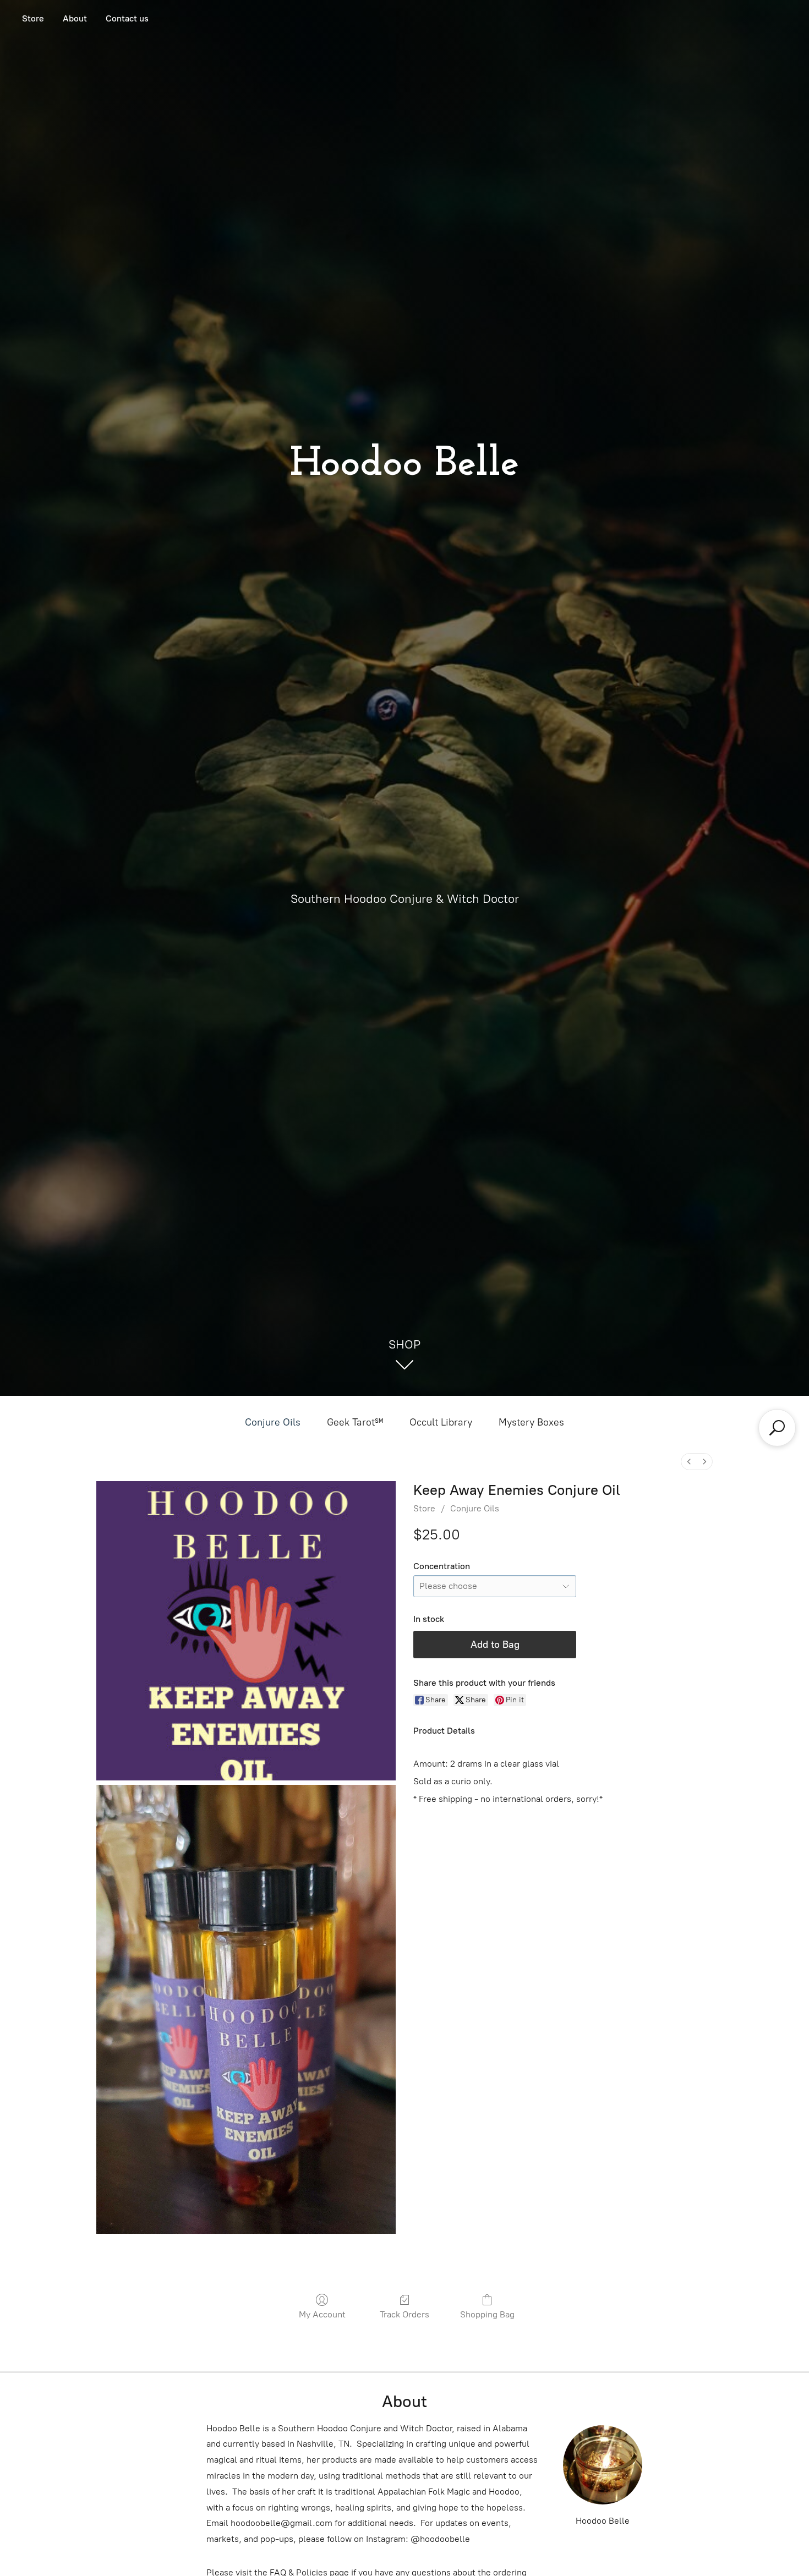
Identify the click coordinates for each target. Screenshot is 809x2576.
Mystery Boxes (531, 1422)
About (75, 18)
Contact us (127, 18)
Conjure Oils (273, 1422)
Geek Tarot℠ (355, 1422)
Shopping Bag (487, 2314)
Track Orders (404, 2314)
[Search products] (777, 1428)
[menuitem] (689, 1462)
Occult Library (441, 1422)
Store (33, 18)
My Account (322, 2314)
